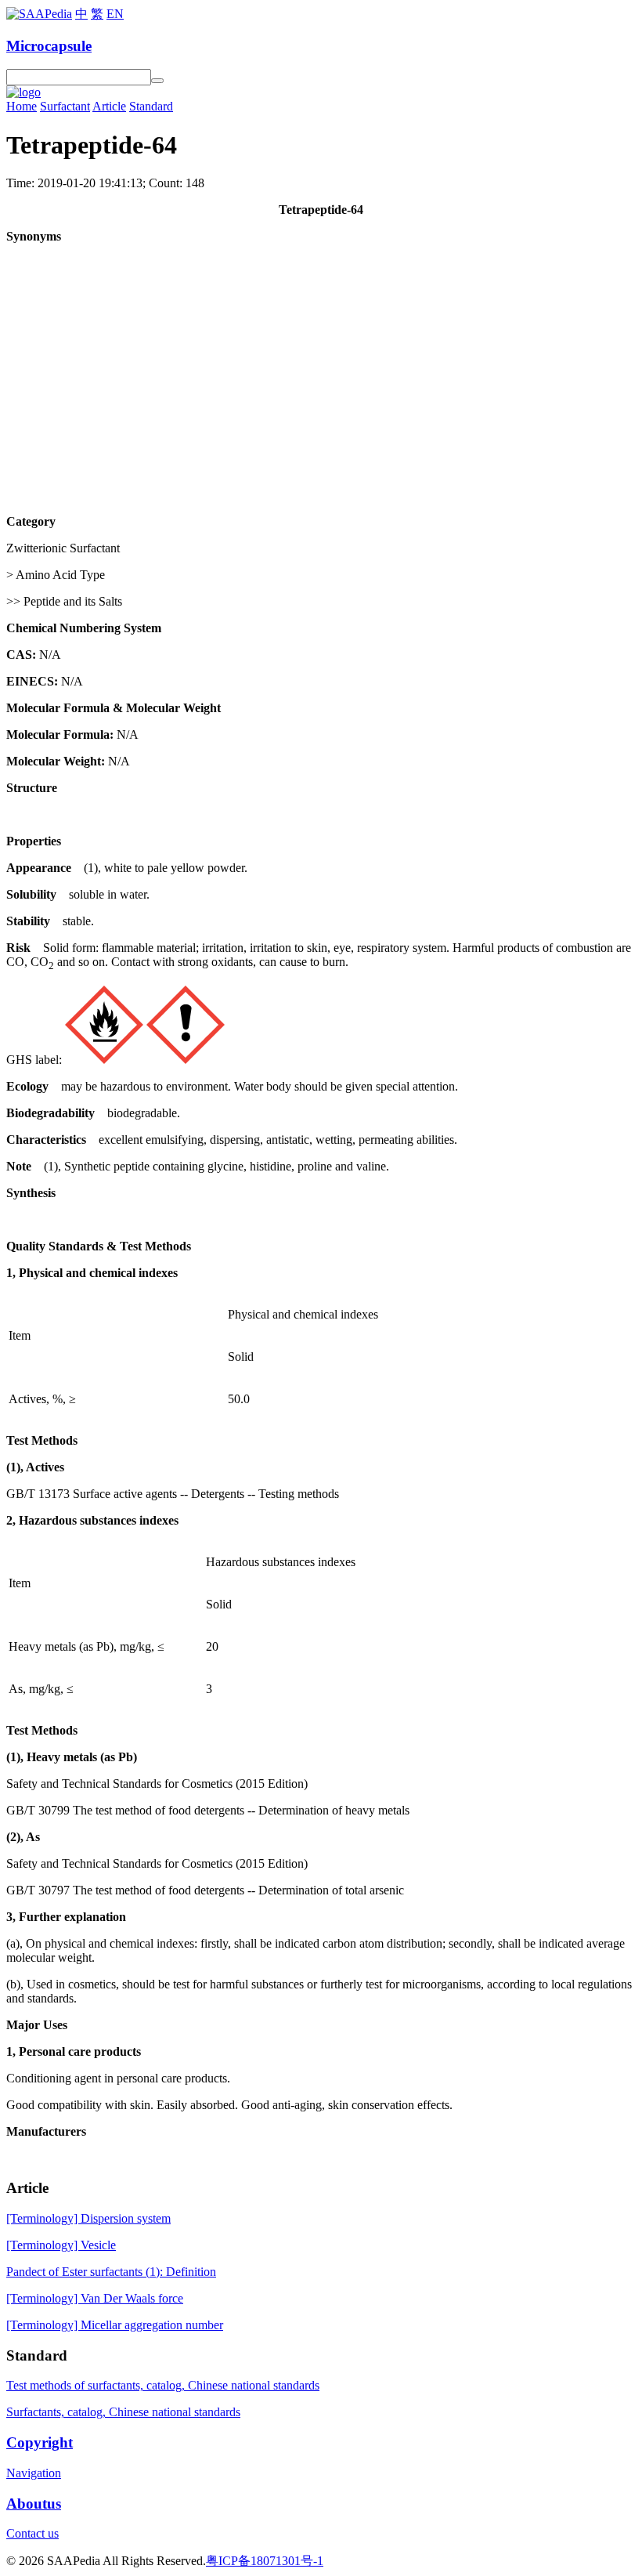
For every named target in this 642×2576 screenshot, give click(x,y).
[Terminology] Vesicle (61, 2245)
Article (109, 106)
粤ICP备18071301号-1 (265, 2561)
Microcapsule (49, 46)
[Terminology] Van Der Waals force (95, 2298)
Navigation (34, 2473)
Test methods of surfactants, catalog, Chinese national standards (163, 2385)
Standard (151, 106)
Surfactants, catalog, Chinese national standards (123, 2412)
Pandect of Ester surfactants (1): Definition (111, 2272)
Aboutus (34, 2504)
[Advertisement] (321, 366)
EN (115, 14)
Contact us (32, 2533)
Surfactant (65, 106)
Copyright (40, 2442)
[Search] (157, 81)
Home (22, 106)
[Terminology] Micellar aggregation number (115, 2325)
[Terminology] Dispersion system (88, 2218)
